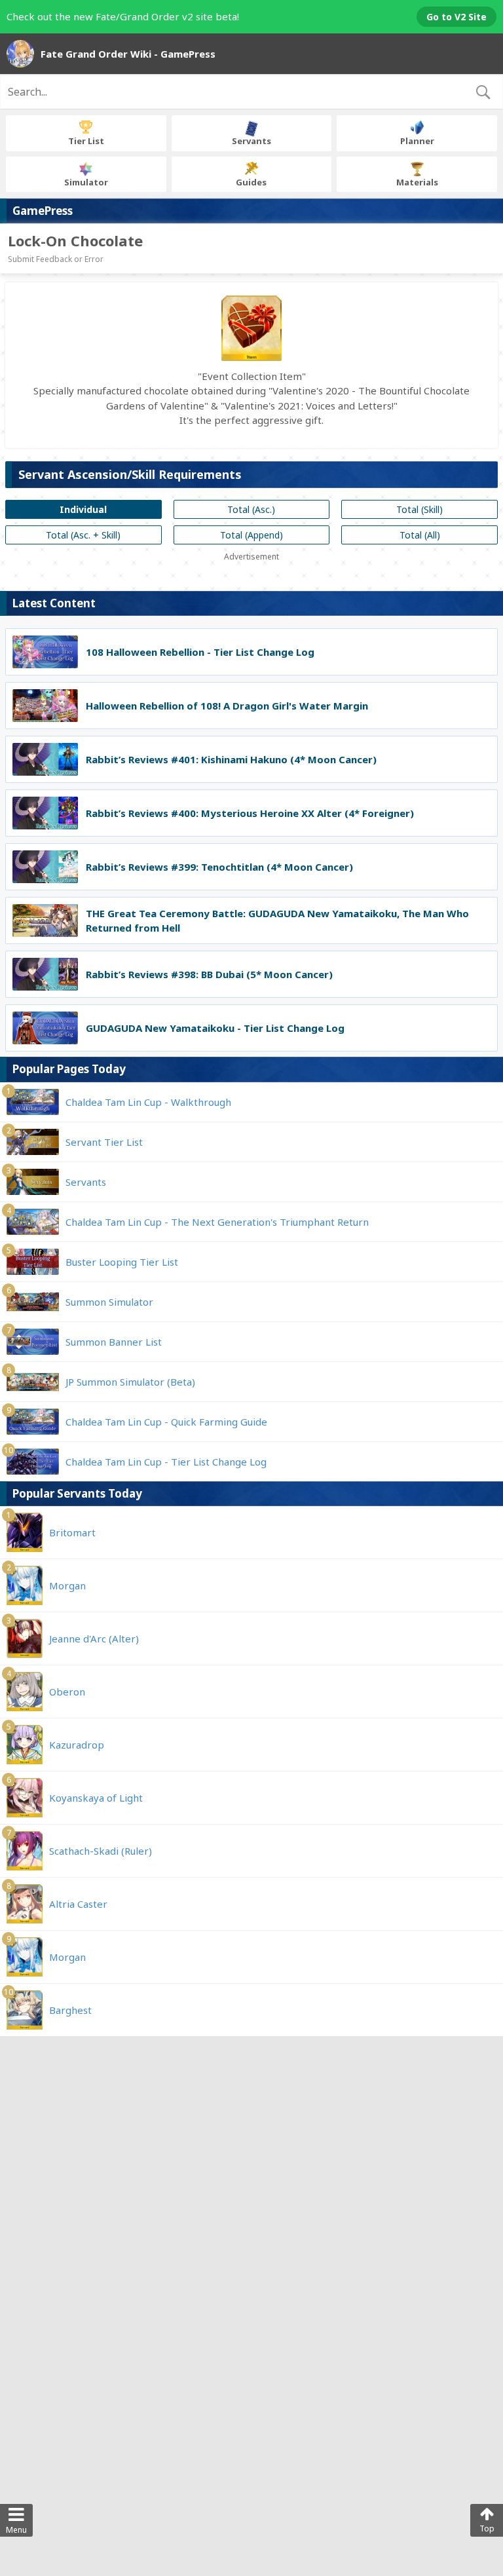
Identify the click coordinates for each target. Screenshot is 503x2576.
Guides (251, 182)
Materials (417, 182)
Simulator (86, 182)
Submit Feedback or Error (56, 259)
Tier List (86, 141)
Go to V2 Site (456, 17)
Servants (251, 141)
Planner (417, 141)
